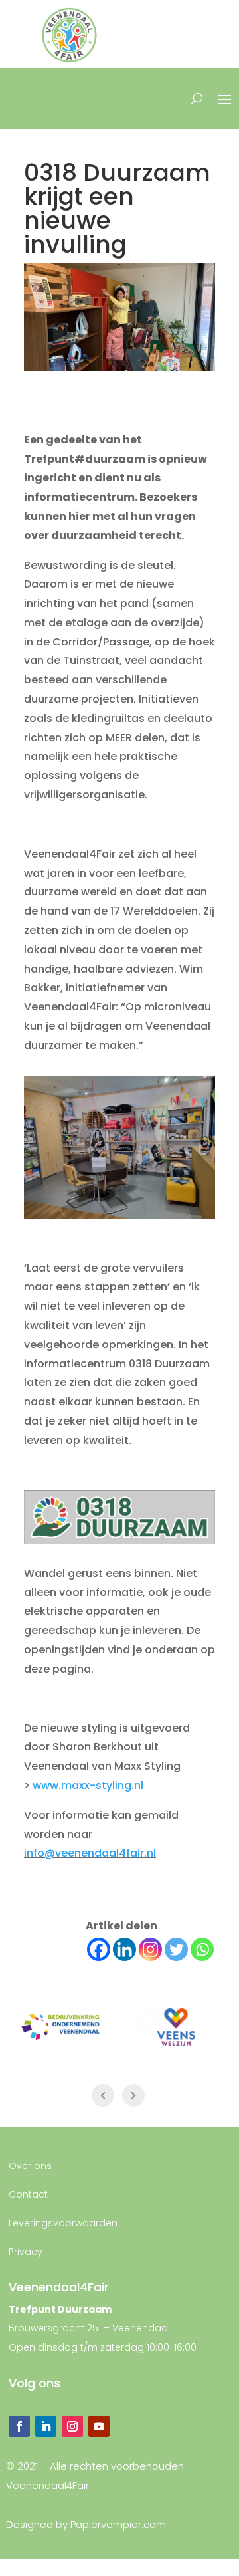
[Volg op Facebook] (19, 2426)
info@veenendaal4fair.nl (90, 1853)
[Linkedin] (124, 1949)
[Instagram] (150, 1949)
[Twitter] (176, 1949)
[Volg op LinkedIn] (46, 2426)
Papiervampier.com (118, 2524)
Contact (28, 2194)
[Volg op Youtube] (99, 2426)
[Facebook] (99, 1949)
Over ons (30, 2166)
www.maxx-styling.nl (88, 1785)
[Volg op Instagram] (72, 2426)
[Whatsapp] (202, 1949)
